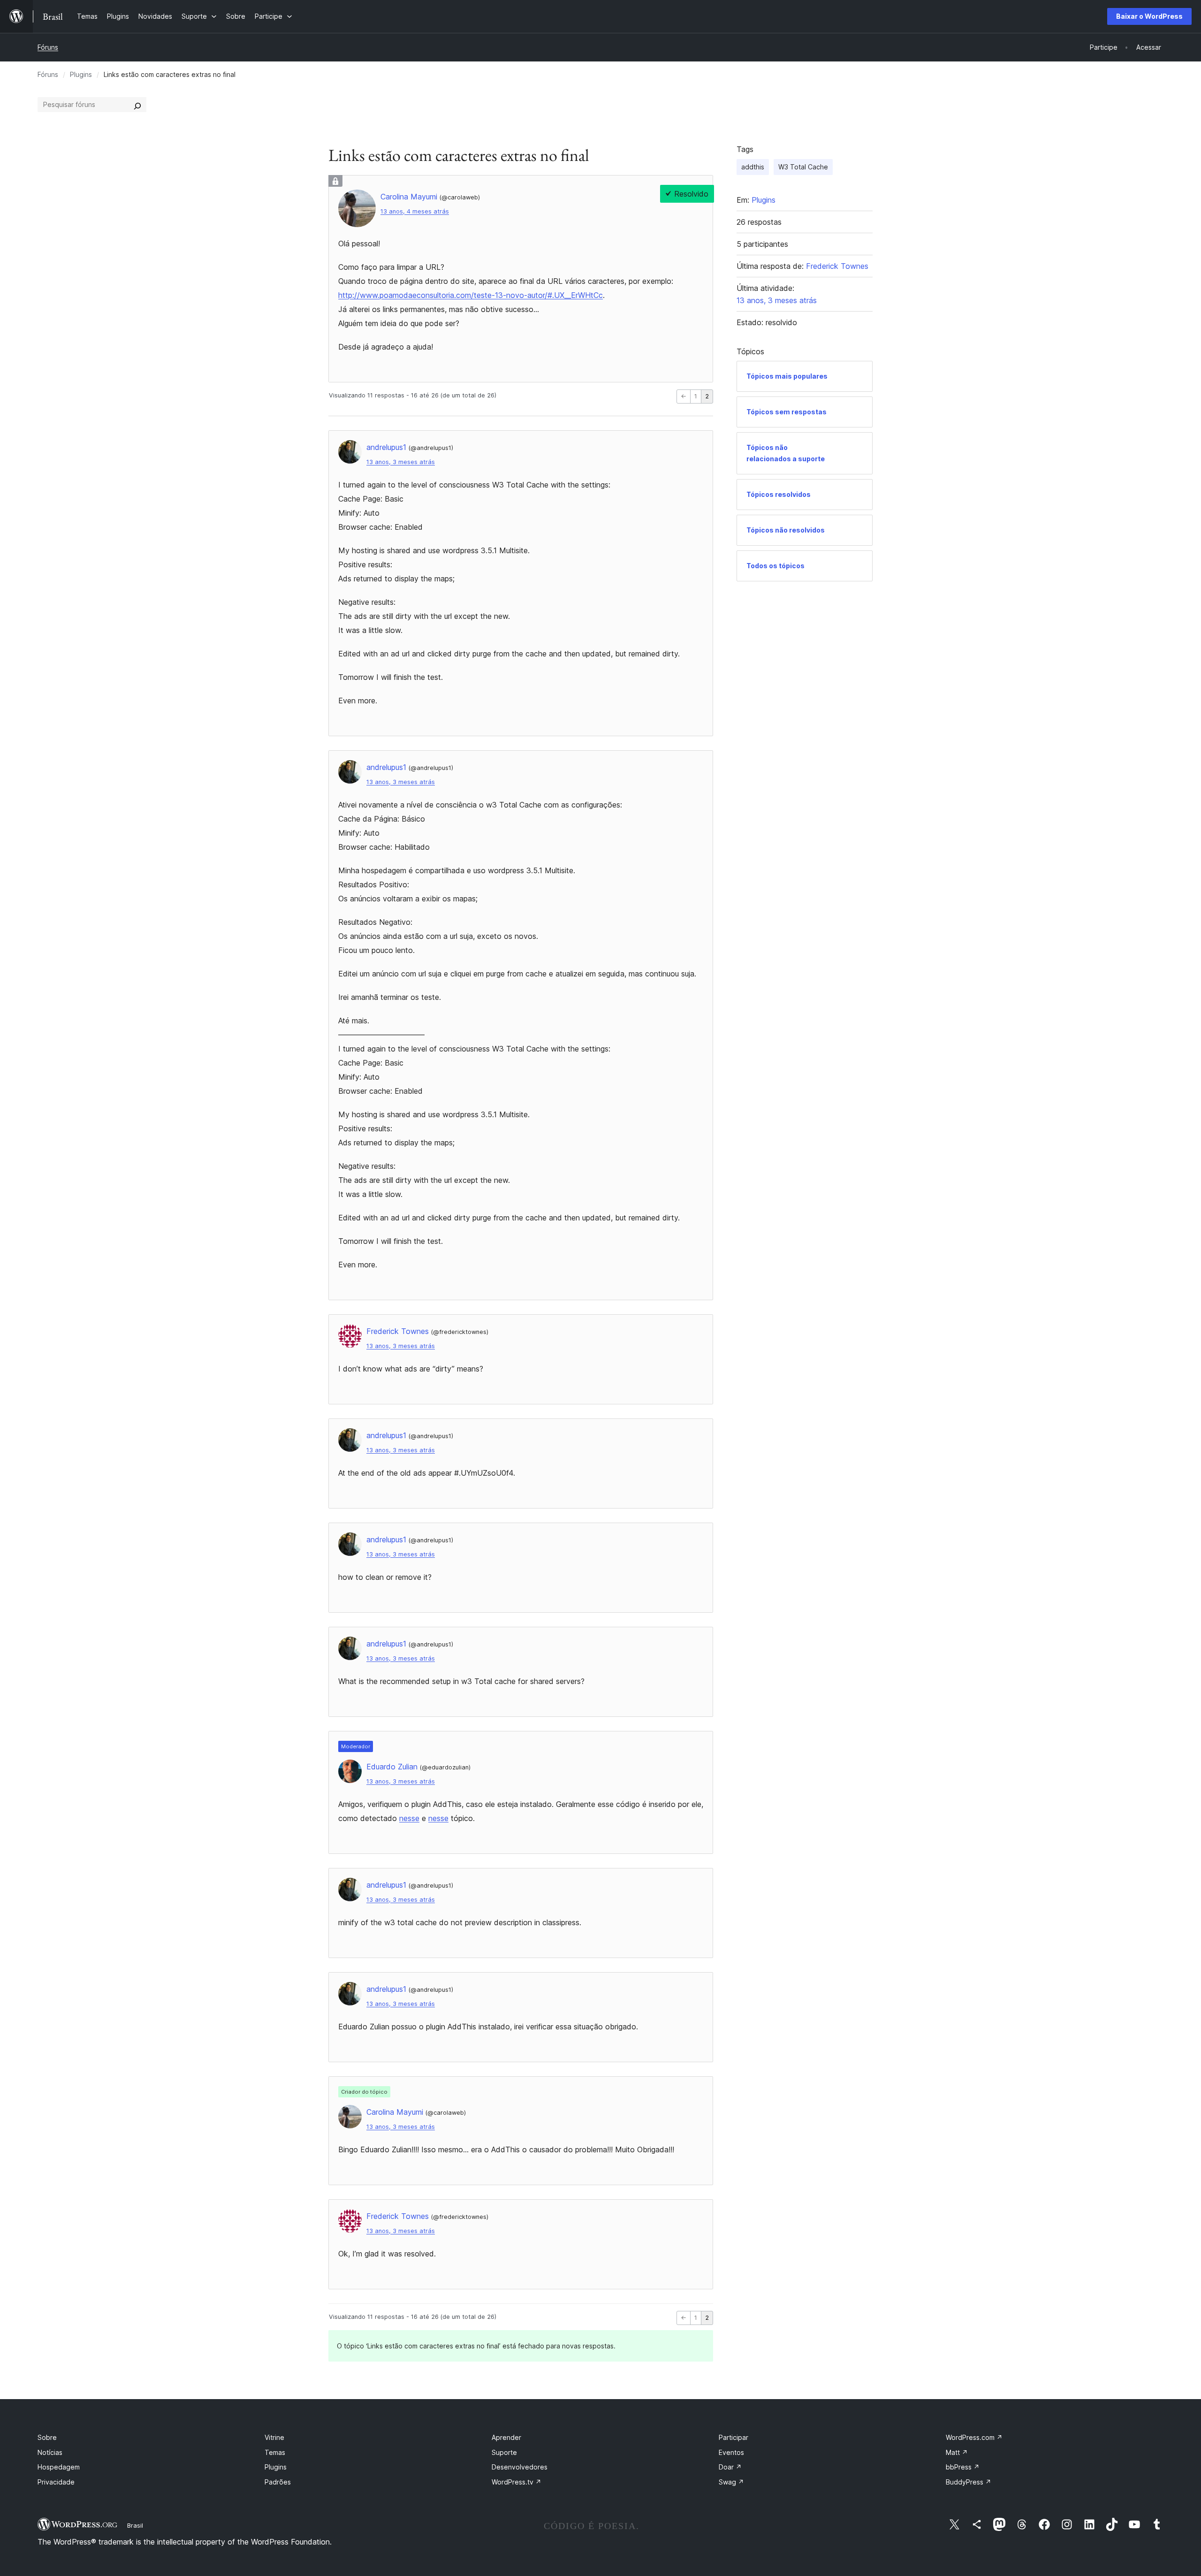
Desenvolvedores (520, 2467)
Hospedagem (59, 2467)
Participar (734, 2437)
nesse (409, 1818)
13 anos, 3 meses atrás (401, 462)
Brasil (135, 2525)
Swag (731, 2482)
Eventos (731, 2452)
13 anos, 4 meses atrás (415, 211)
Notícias (50, 2452)
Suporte (504, 2452)
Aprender (506, 2437)
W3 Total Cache (803, 167)
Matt (957, 2452)
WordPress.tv (517, 2482)
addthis (753, 167)
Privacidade (56, 2482)
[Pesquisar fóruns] (137, 105)
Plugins (81, 74)
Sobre (47, 2437)
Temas (275, 2452)
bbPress (963, 2467)
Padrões (278, 2482)
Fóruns (48, 47)
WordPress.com (974, 2437)
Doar (730, 2467)
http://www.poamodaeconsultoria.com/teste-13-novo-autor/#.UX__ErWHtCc (471, 295)
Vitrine (274, 2437)
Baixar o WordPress (1149, 16)
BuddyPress (969, 2482)
